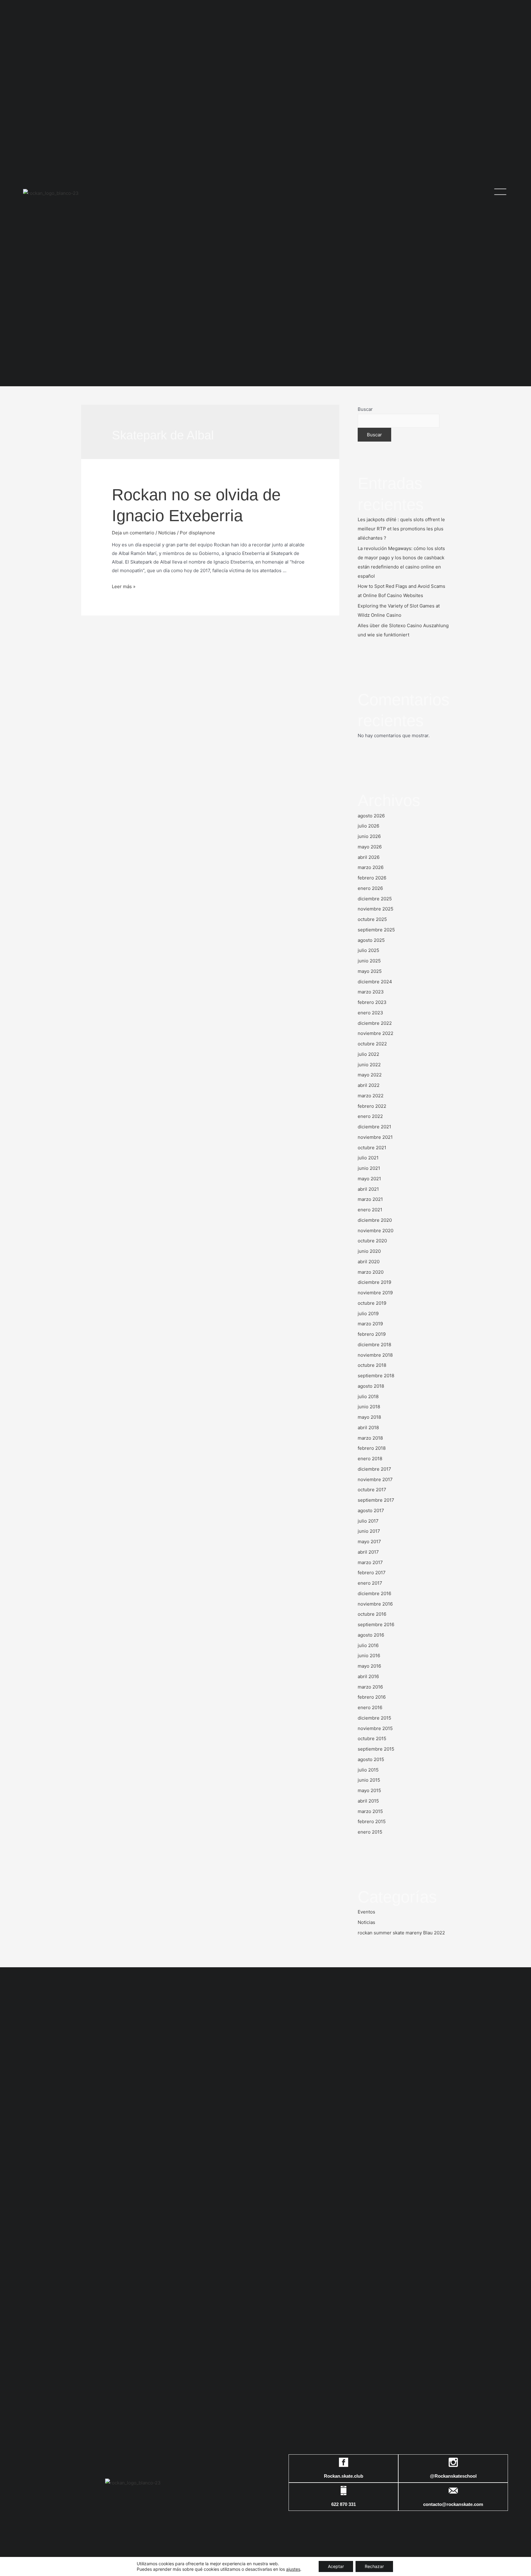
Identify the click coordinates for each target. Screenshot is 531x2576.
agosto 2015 (371, 1759)
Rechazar (374, 2566)
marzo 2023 (371, 992)
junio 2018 (369, 1407)
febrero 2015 (372, 1821)
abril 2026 (369, 857)
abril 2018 (368, 1428)
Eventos (366, 1912)
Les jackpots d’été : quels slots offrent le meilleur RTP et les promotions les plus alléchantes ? (401, 529)
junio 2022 (369, 1065)
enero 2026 (370, 888)
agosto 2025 (371, 940)
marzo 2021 (370, 1199)
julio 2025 (368, 950)
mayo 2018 (369, 1417)
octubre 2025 (372, 919)
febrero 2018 (372, 1448)
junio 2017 (369, 1531)
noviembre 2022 (376, 1033)
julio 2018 (368, 1396)
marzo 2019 (370, 1324)
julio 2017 (368, 1521)
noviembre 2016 (375, 1604)
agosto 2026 (371, 816)
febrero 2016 (372, 1697)
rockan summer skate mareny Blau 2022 (401, 1933)
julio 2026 (368, 826)
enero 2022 (370, 1116)
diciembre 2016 (374, 1593)
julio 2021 (368, 1158)
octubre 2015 (372, 1738)
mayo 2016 (369, 1666)
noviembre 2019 (375, 1293)
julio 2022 (368, 1054)
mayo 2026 (370, 847)
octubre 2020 (372, 1241)
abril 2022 (369, 1085)
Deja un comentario (133, 533)
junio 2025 (369, 961)
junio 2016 (369, 1656)
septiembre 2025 (376, 930)
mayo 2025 (370, 971)
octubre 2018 (372, 1365)
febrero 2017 (372, 1573)
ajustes (293, 2569)
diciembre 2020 (375, 1220)
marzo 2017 (370, 1562)
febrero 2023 (372, 1002)
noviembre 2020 (376, 1231)
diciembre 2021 (374, 1127)
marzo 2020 (371, 1272)
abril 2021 (368, 1189)
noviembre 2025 (376, 909)
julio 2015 (368, 1770)
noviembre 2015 (375, 1728)
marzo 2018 (370, 1438)
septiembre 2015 (376, 1749)
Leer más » (124, 586)
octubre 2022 (372, 1044)
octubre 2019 (372, 1303)
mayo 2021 (369, 1179)
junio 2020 (369, 1251)
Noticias (167, 533)
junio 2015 (369, 1780)
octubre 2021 (372, 1148)
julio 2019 (368, 1314)
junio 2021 (369, 1168)
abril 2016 (368, 1676)
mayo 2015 (369, 1790)
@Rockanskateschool (453, 2476)
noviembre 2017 (375, 1479)
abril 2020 (369, 1262)
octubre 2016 (372, 1614)
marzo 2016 (370, 1687)
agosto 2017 (371, 1510)
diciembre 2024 (375, 982)
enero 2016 (370, 1707)
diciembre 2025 (375, 899)
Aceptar (336, 2566)
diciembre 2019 (374, 1282)
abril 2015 (368, 1801)
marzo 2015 (370, 1811)
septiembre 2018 (376, 1376)
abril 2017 (368, 1552)
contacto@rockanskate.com (453, 2504)
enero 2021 (370, 1210)
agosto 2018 (371, 1386)
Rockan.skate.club (344, 2476)
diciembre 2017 (374, 1469)
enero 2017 (370, 1583)
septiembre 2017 (376, 1500)
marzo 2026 (371, 867)
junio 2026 (369, 836)
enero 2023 (370, 1013)
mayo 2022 (370, 1075)
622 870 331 (344, 2504)
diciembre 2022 (375, 1023)
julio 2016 (368, 1645)
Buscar (365, 409)
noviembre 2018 (375, 1355)
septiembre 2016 (376, 1624)
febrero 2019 (372, 1334)
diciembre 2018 (374, 1345)
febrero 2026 (372, 878)
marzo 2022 (371, 1096)
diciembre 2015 (374, 1718)
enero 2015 (370, 1832)
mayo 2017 (369, 1542)
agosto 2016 (371, 1635)
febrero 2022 (372, 1106)
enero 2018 (370, 1459)
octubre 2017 (372, 1490)
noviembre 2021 (375, 1137)
